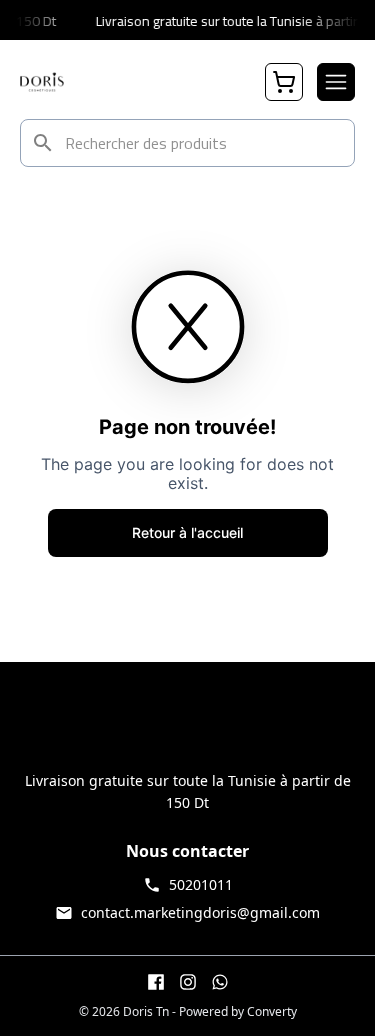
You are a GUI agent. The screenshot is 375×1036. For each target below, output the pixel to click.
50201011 (201, 884)
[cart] (284, 82)
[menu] (336, 82)
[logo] (42, 82)
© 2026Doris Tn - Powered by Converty (188, 1012)
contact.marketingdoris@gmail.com (200, 912)
